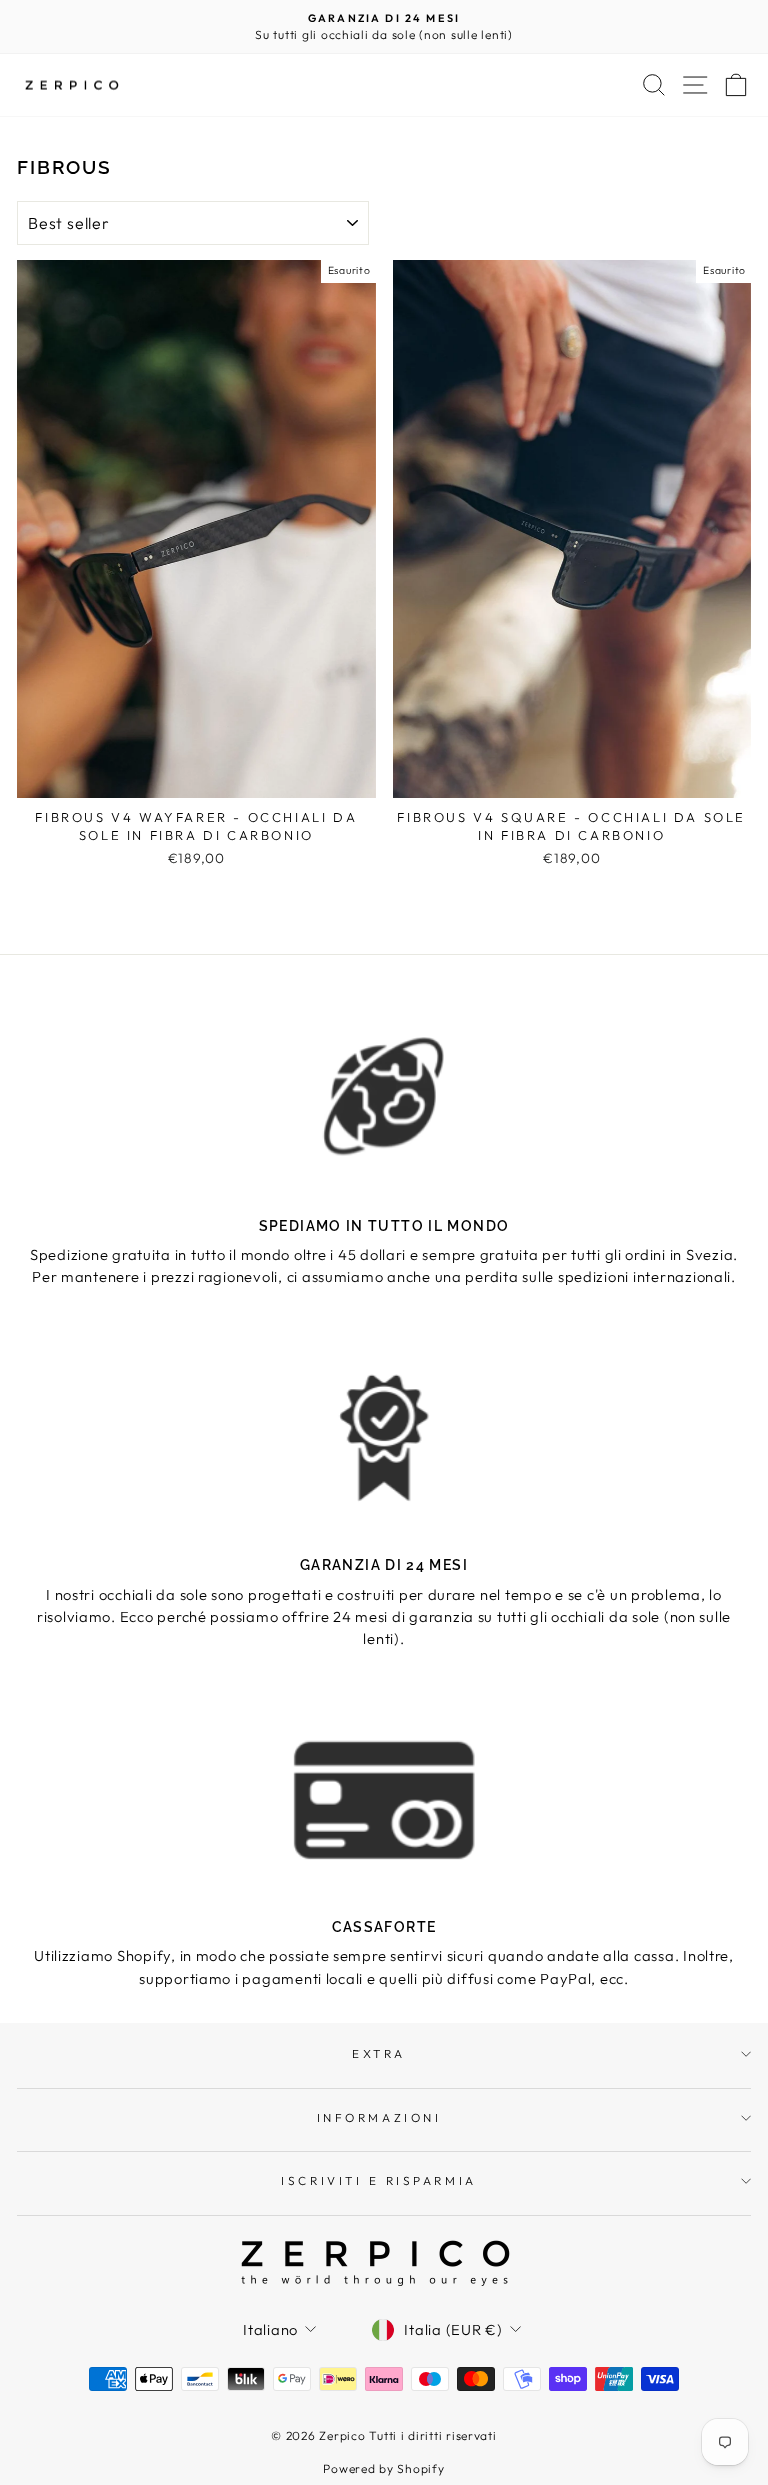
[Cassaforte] (384, 1799)
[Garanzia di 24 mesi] (384, 1437)
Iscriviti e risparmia (378, 2180)
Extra (379, 2053)
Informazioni (379, 2117)
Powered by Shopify (383, 2468)
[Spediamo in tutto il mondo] (384, 1097)
